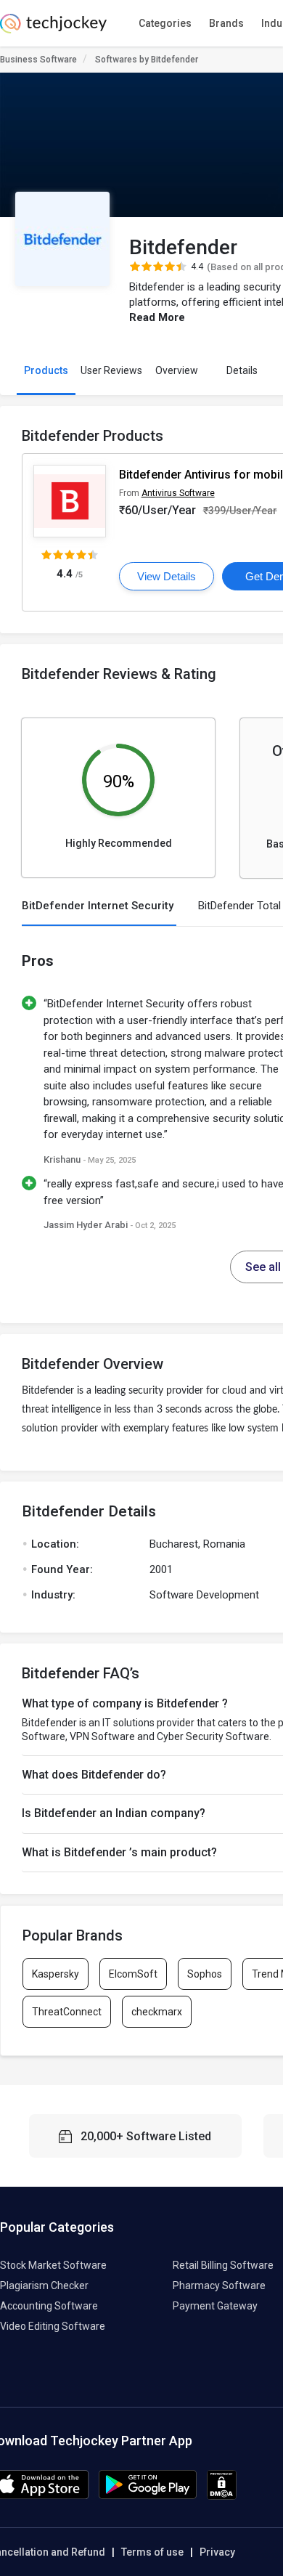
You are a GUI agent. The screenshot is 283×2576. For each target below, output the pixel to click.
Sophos (205, 1974)
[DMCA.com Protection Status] (222, 2496)
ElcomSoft (133, 1974)
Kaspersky (56, 1974)
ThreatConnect (67, 2012)
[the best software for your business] (53, 29)
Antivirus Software (178, 493)
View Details (167, 576)
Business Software (38, 60)
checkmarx (157, 2012)
